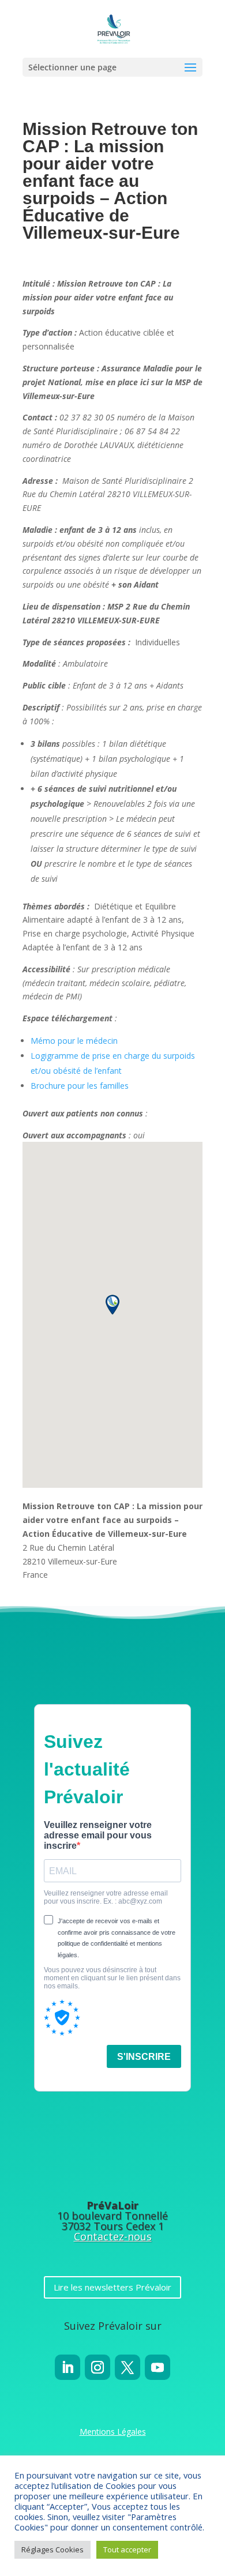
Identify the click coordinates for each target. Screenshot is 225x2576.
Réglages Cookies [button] (52, 2549)
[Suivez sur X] (127, 2367)
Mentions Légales (113, 2432)
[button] (112, 1305)
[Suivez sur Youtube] (157, 2367)
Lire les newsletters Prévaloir (112, 2287)
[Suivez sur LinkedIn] (67, 2367)
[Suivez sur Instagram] (97, 2367)
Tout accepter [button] (127, 2549)
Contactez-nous (113, 2236)
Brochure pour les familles (80, 1086)
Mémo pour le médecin (74, 1041)
